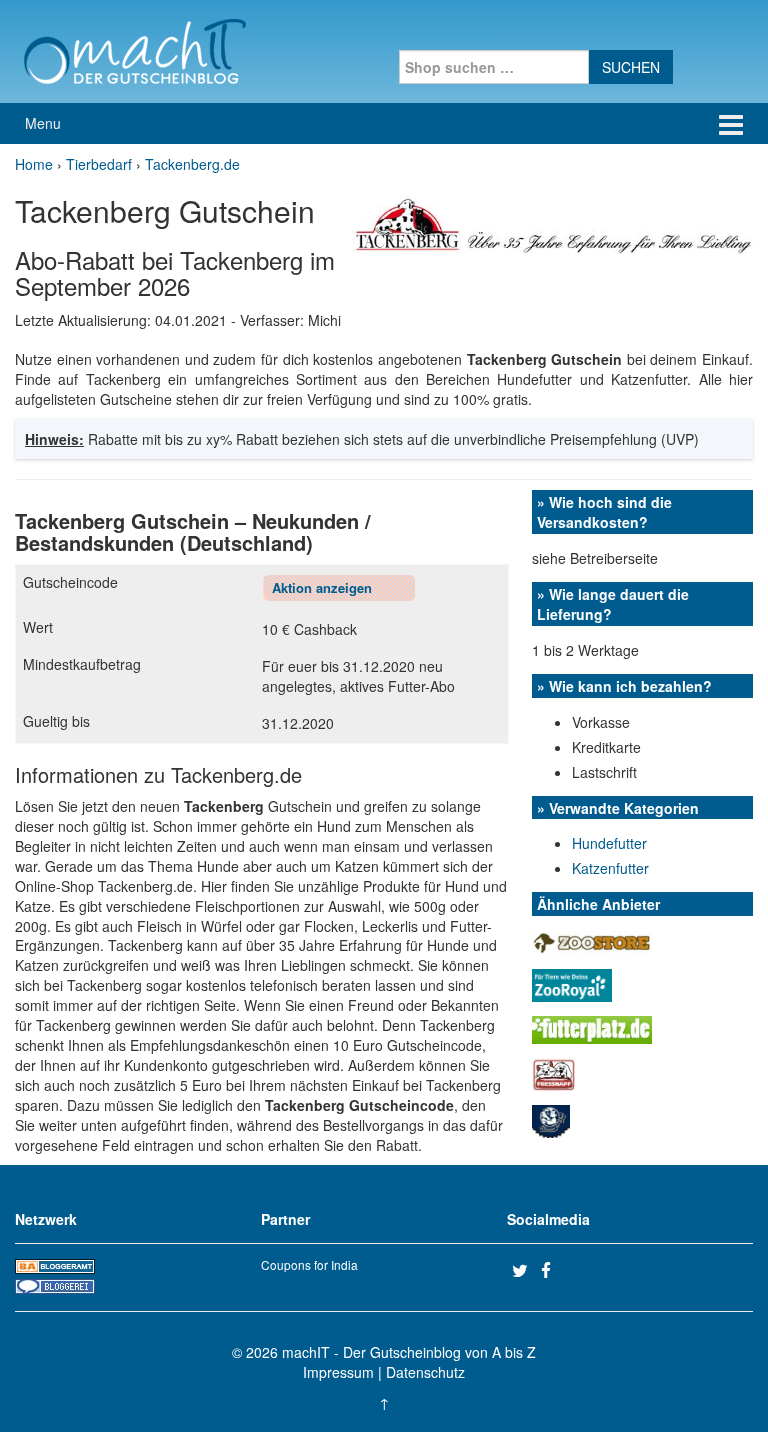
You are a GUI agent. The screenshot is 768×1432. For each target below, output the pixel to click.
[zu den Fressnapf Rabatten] (553, 1072)
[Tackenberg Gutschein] (552, 222)
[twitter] (524, 1270)
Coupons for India (309, 1264)
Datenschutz (425, 1372)
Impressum (338, 1372)
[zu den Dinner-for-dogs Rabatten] (551, 1119)
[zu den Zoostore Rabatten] (592, 940)
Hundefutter (609, 843)
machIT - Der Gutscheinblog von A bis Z (409, 1352)
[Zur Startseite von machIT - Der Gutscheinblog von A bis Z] (134, 49)
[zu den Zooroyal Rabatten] (572, 983)
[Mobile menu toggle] (731, 123)
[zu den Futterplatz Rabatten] (592, 1027)
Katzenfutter (610, 868)
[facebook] (553, 1270)
